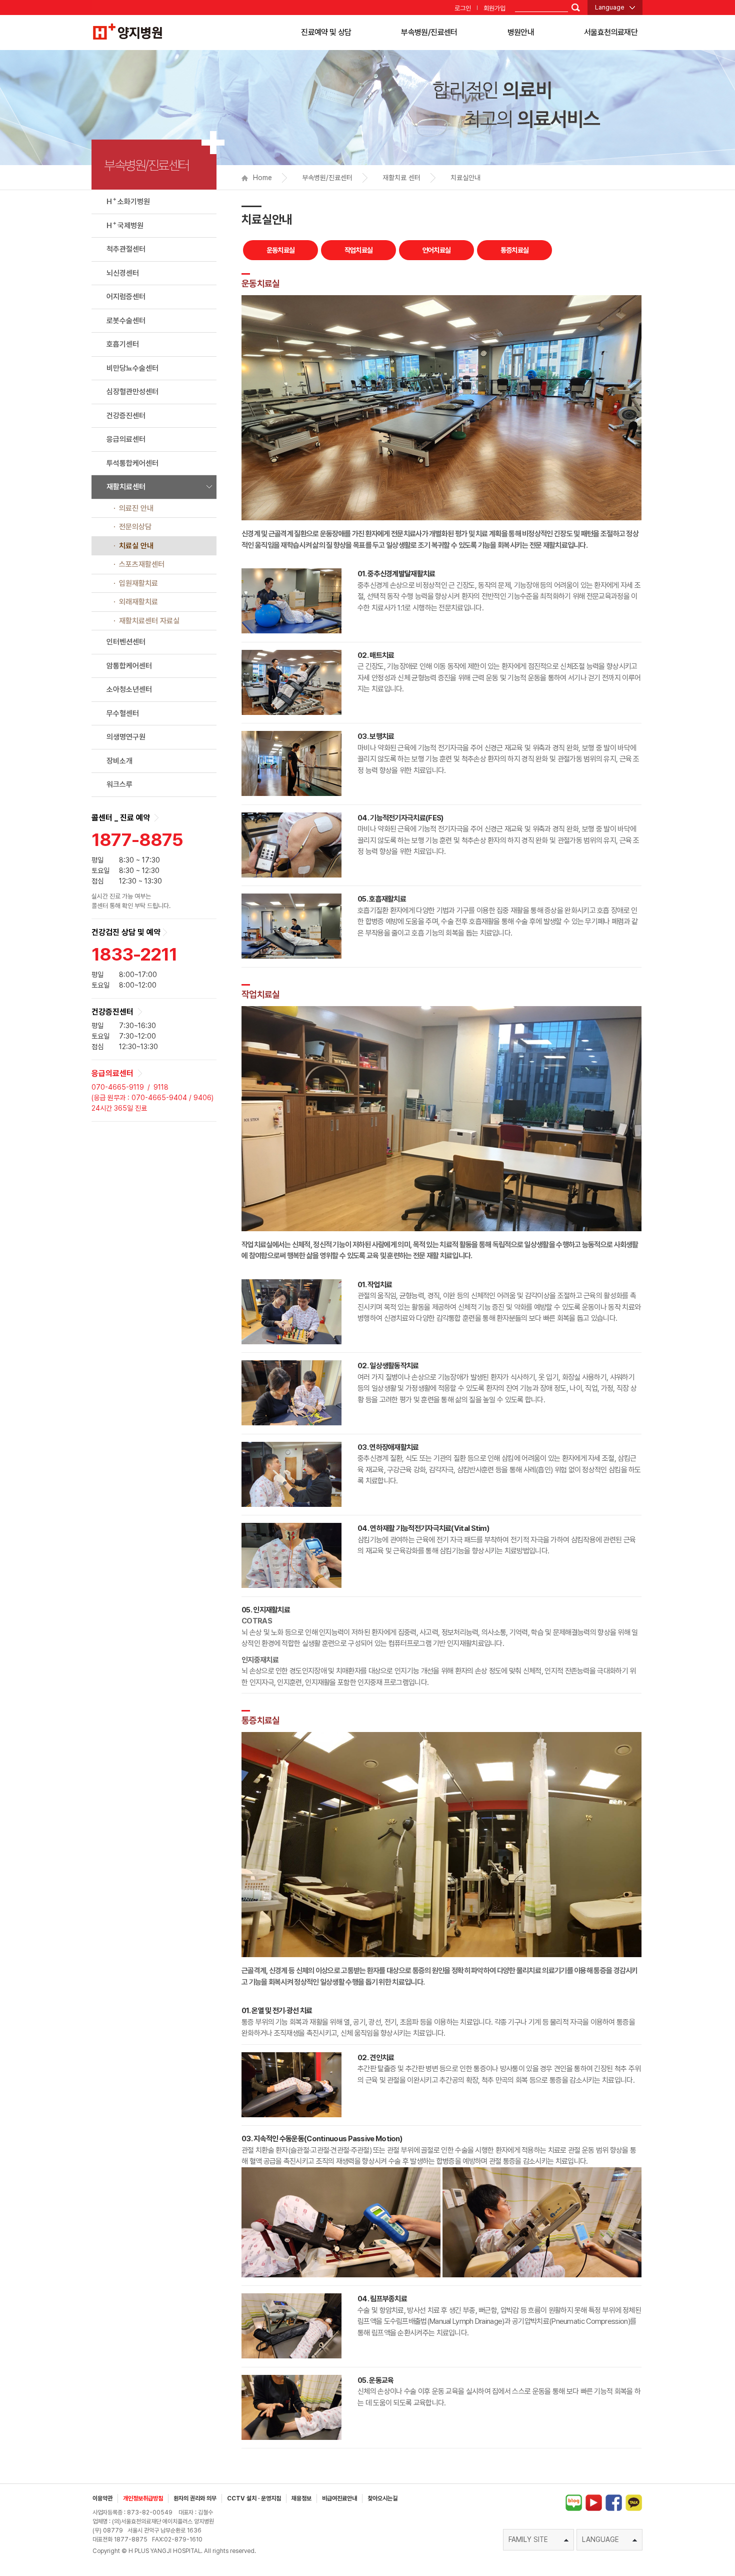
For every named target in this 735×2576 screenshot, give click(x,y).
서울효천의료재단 (611, 32)
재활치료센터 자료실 (149, 621)
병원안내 (521, 32)
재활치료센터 (126, 487)
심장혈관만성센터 (132, 392)
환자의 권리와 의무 (195, 2498)
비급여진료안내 (339, 2498)
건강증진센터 (126, 416)
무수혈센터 (123, 713)
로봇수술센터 (126, 321)
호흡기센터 (123, 344)
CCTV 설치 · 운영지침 (254, 2498)
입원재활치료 (138, 583)
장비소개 (119, 761)
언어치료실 (437, 250)
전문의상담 (135, 527)
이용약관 (102, 2498)
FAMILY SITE (528, 2539)
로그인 (463, 8)
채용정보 (301, 2498)
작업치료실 (359, 250)
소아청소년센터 (129, 689)
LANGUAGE (600, 2539)
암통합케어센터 (129, 666)
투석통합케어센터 (132, 463)
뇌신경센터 (123, 273)
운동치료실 (281, 250)
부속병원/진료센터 (429, 32)
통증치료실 (515, 250)
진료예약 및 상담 (326, 32)
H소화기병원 (128, 201)
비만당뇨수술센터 (132, 368)
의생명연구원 (126, 737)
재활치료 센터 (401, 178)
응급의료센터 (126, 439)
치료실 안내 (136, 546)
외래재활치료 (138, 602)
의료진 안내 (136, 508)
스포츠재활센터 (142, 564)
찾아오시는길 (382, 2498)
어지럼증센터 (126, 297)
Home (262, 178)
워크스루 (119, 784)
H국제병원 (125, 225)
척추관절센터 (126, 249)
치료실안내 (465, 178)
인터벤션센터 (126, 642)
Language (610, 7)
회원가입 (494, 8)
